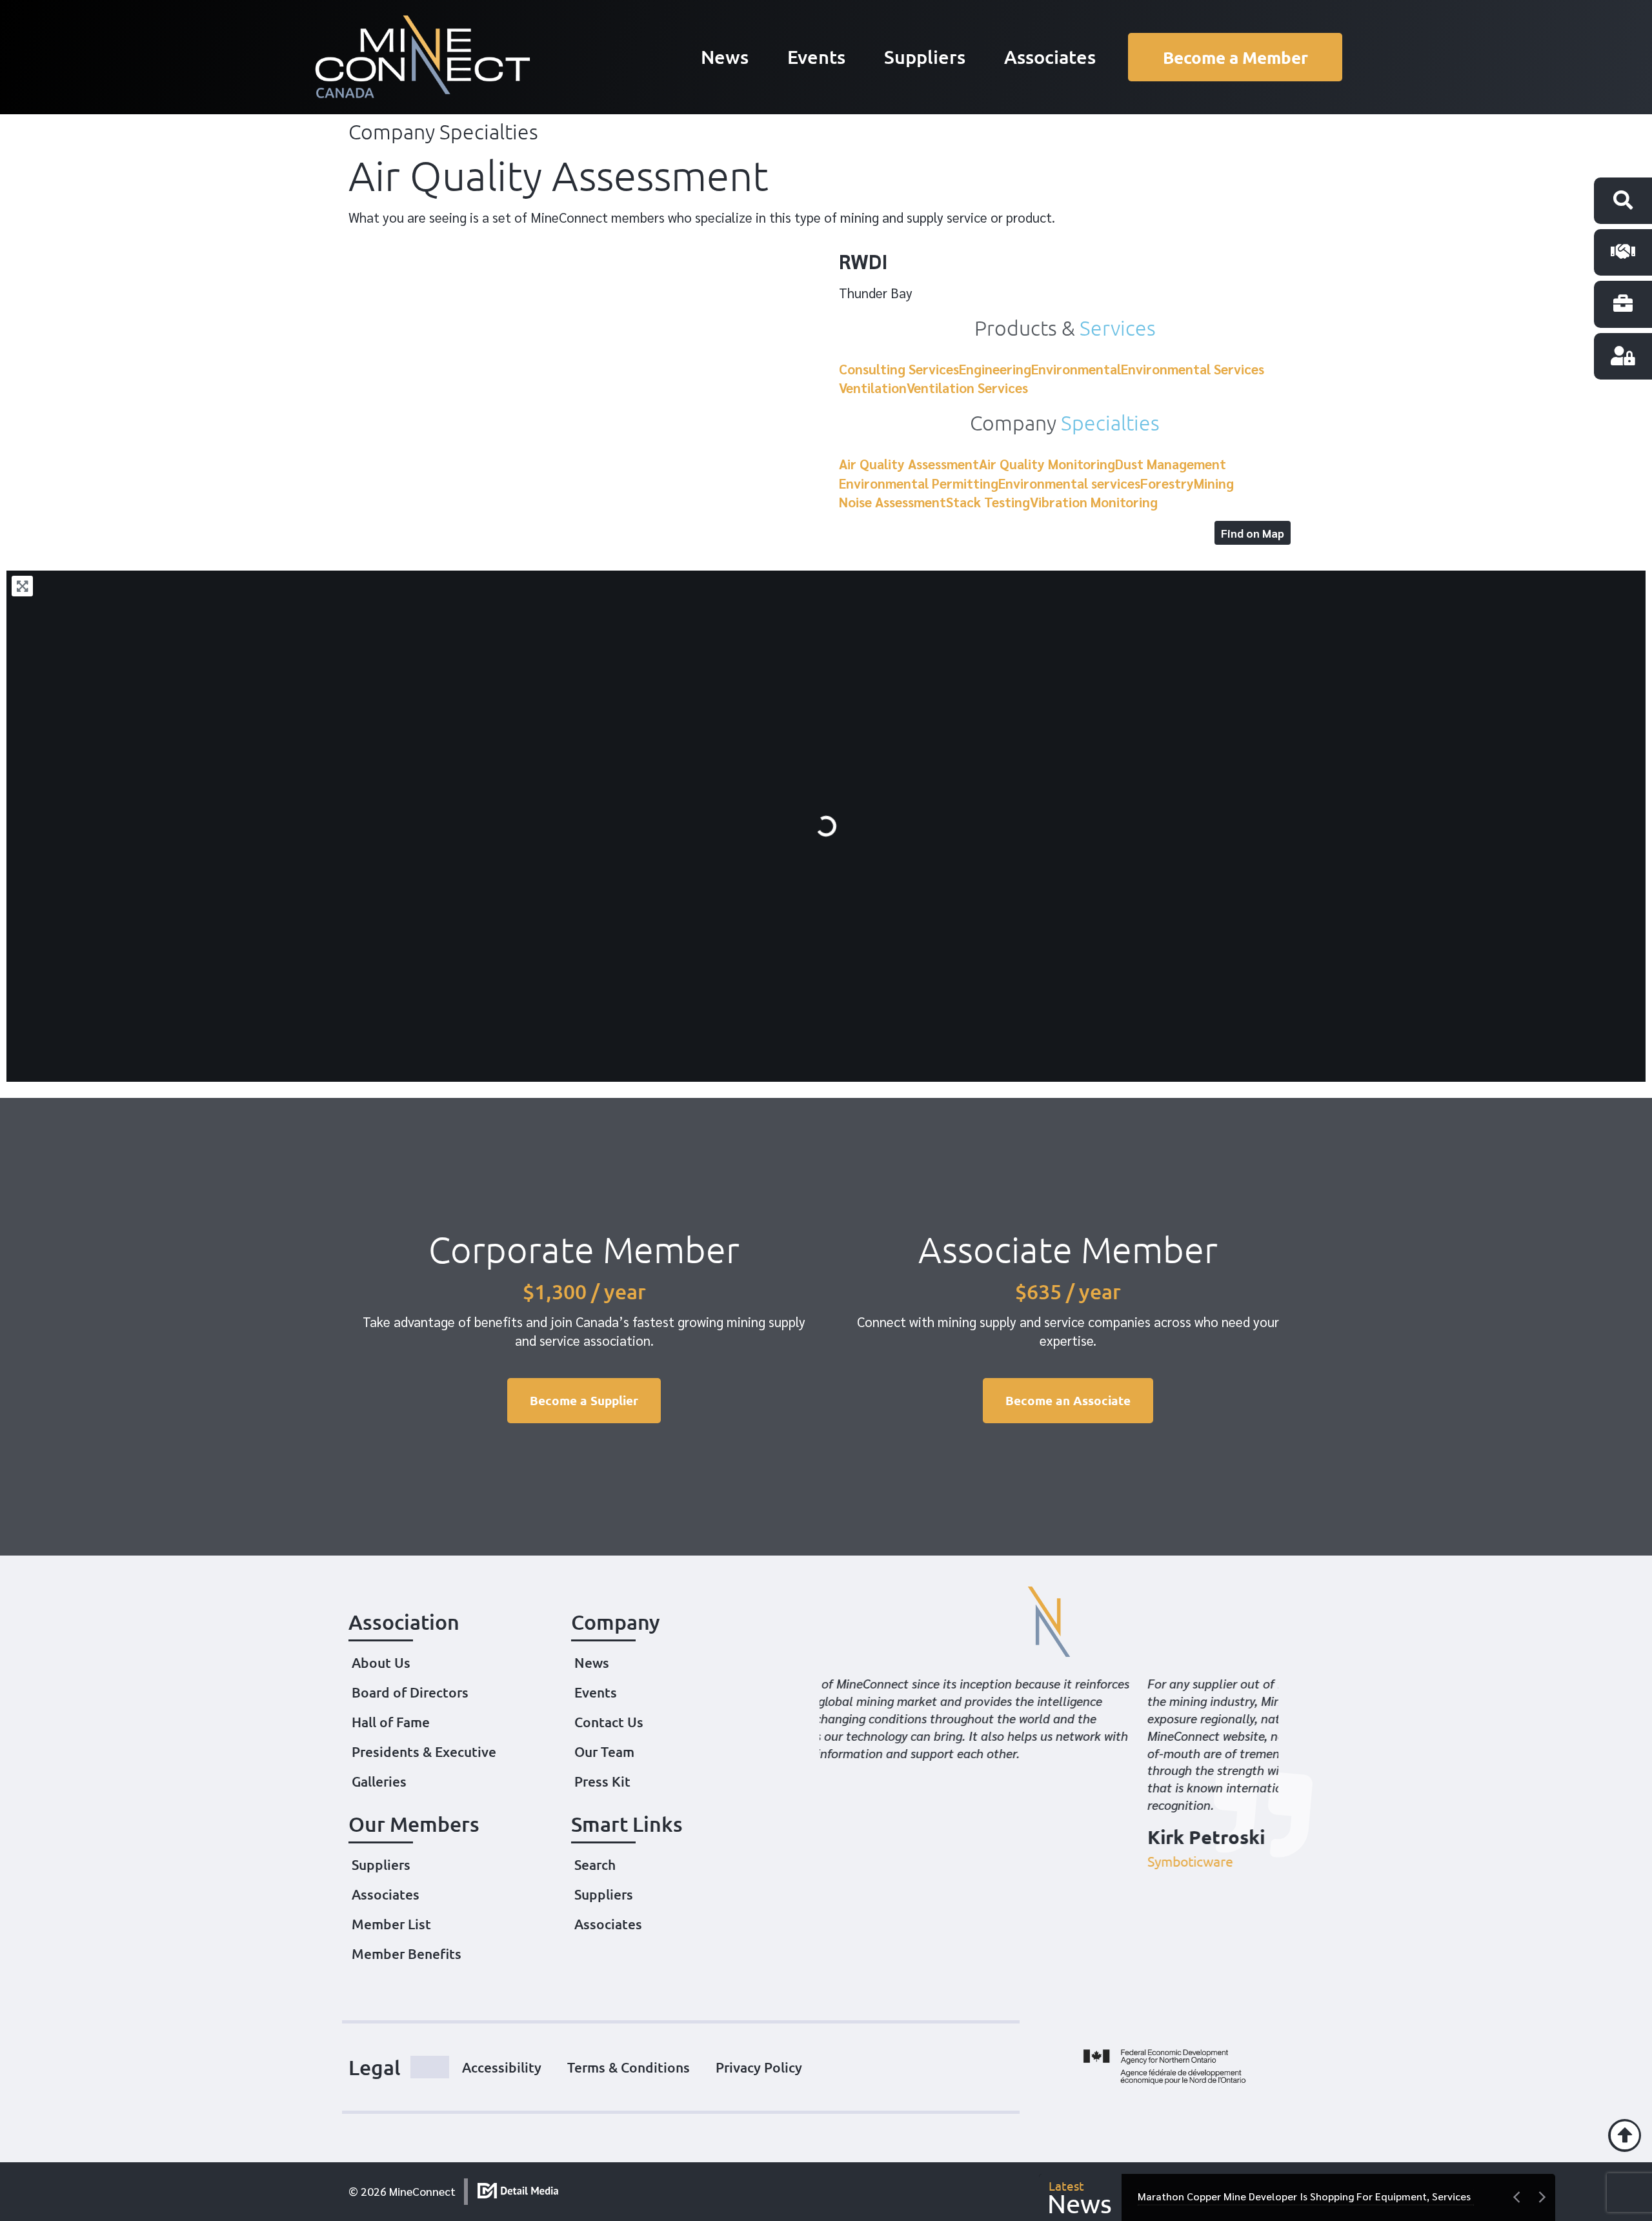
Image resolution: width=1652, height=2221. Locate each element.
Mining (1214, 483)
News (725, 56)
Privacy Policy (759, 2067)
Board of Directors (410, 1692)
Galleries (379, 1781)
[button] (1038, 2067)
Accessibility (502, 2067)
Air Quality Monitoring (1047, 464)
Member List (391, 1924)
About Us (381, 1662)
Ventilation (873, 388)
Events (816, 56)
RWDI (863, 260)
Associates (1050, 56)
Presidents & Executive (424, 1751)
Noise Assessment (892, 502)
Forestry (1167, 483)
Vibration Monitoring (1094, 502)
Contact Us (609, 1722)
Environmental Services (1193, 369)
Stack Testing (988, 502)
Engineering (995, 369)
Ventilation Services (967, 388)
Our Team (604, 1751)
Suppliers (925, 56)
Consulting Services (899, 369)
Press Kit (602, 1781)
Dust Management (1171, 464)
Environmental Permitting (919, 483)
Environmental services (1069, 483)
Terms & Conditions (629, 2067)
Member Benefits (407, 1953)
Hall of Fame (391, 1722)
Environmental (1076, 369)
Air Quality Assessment (909, 464)
